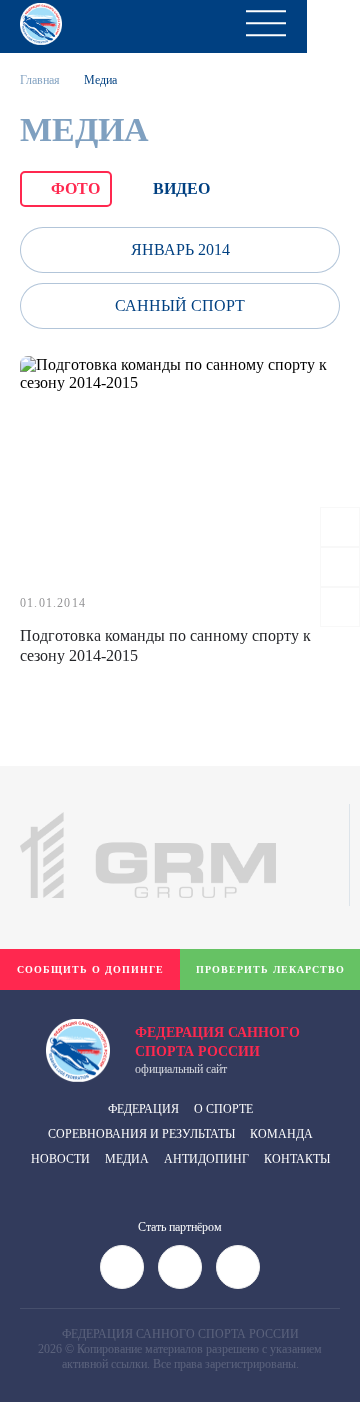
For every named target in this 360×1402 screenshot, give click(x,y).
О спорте (223, 1109)
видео (181, 188)
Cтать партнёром (180, 1227)
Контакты (297, 1159)
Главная (40, 80)
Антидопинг (206, 1159)
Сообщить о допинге (90, 969)
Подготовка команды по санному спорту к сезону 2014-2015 (165, 645)
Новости (60, 1159)
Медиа (127, 1159)
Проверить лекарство (270, 969)
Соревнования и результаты (141, 1134)
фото (75, 188)
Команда (281, 1134)
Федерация (143, 1109)
